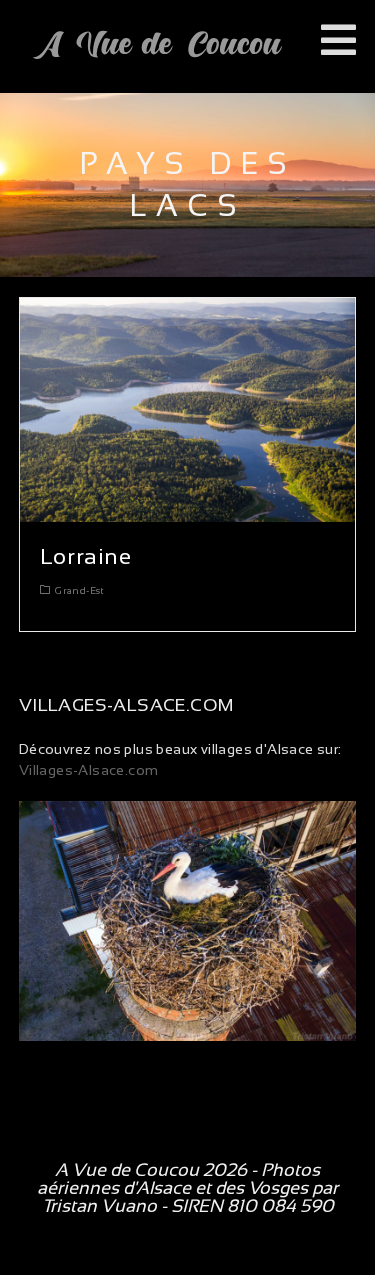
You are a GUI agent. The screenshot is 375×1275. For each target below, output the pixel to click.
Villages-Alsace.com (89, 770)
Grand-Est (80, 590)
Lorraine (86, 556)
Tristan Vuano (99, 1206)
